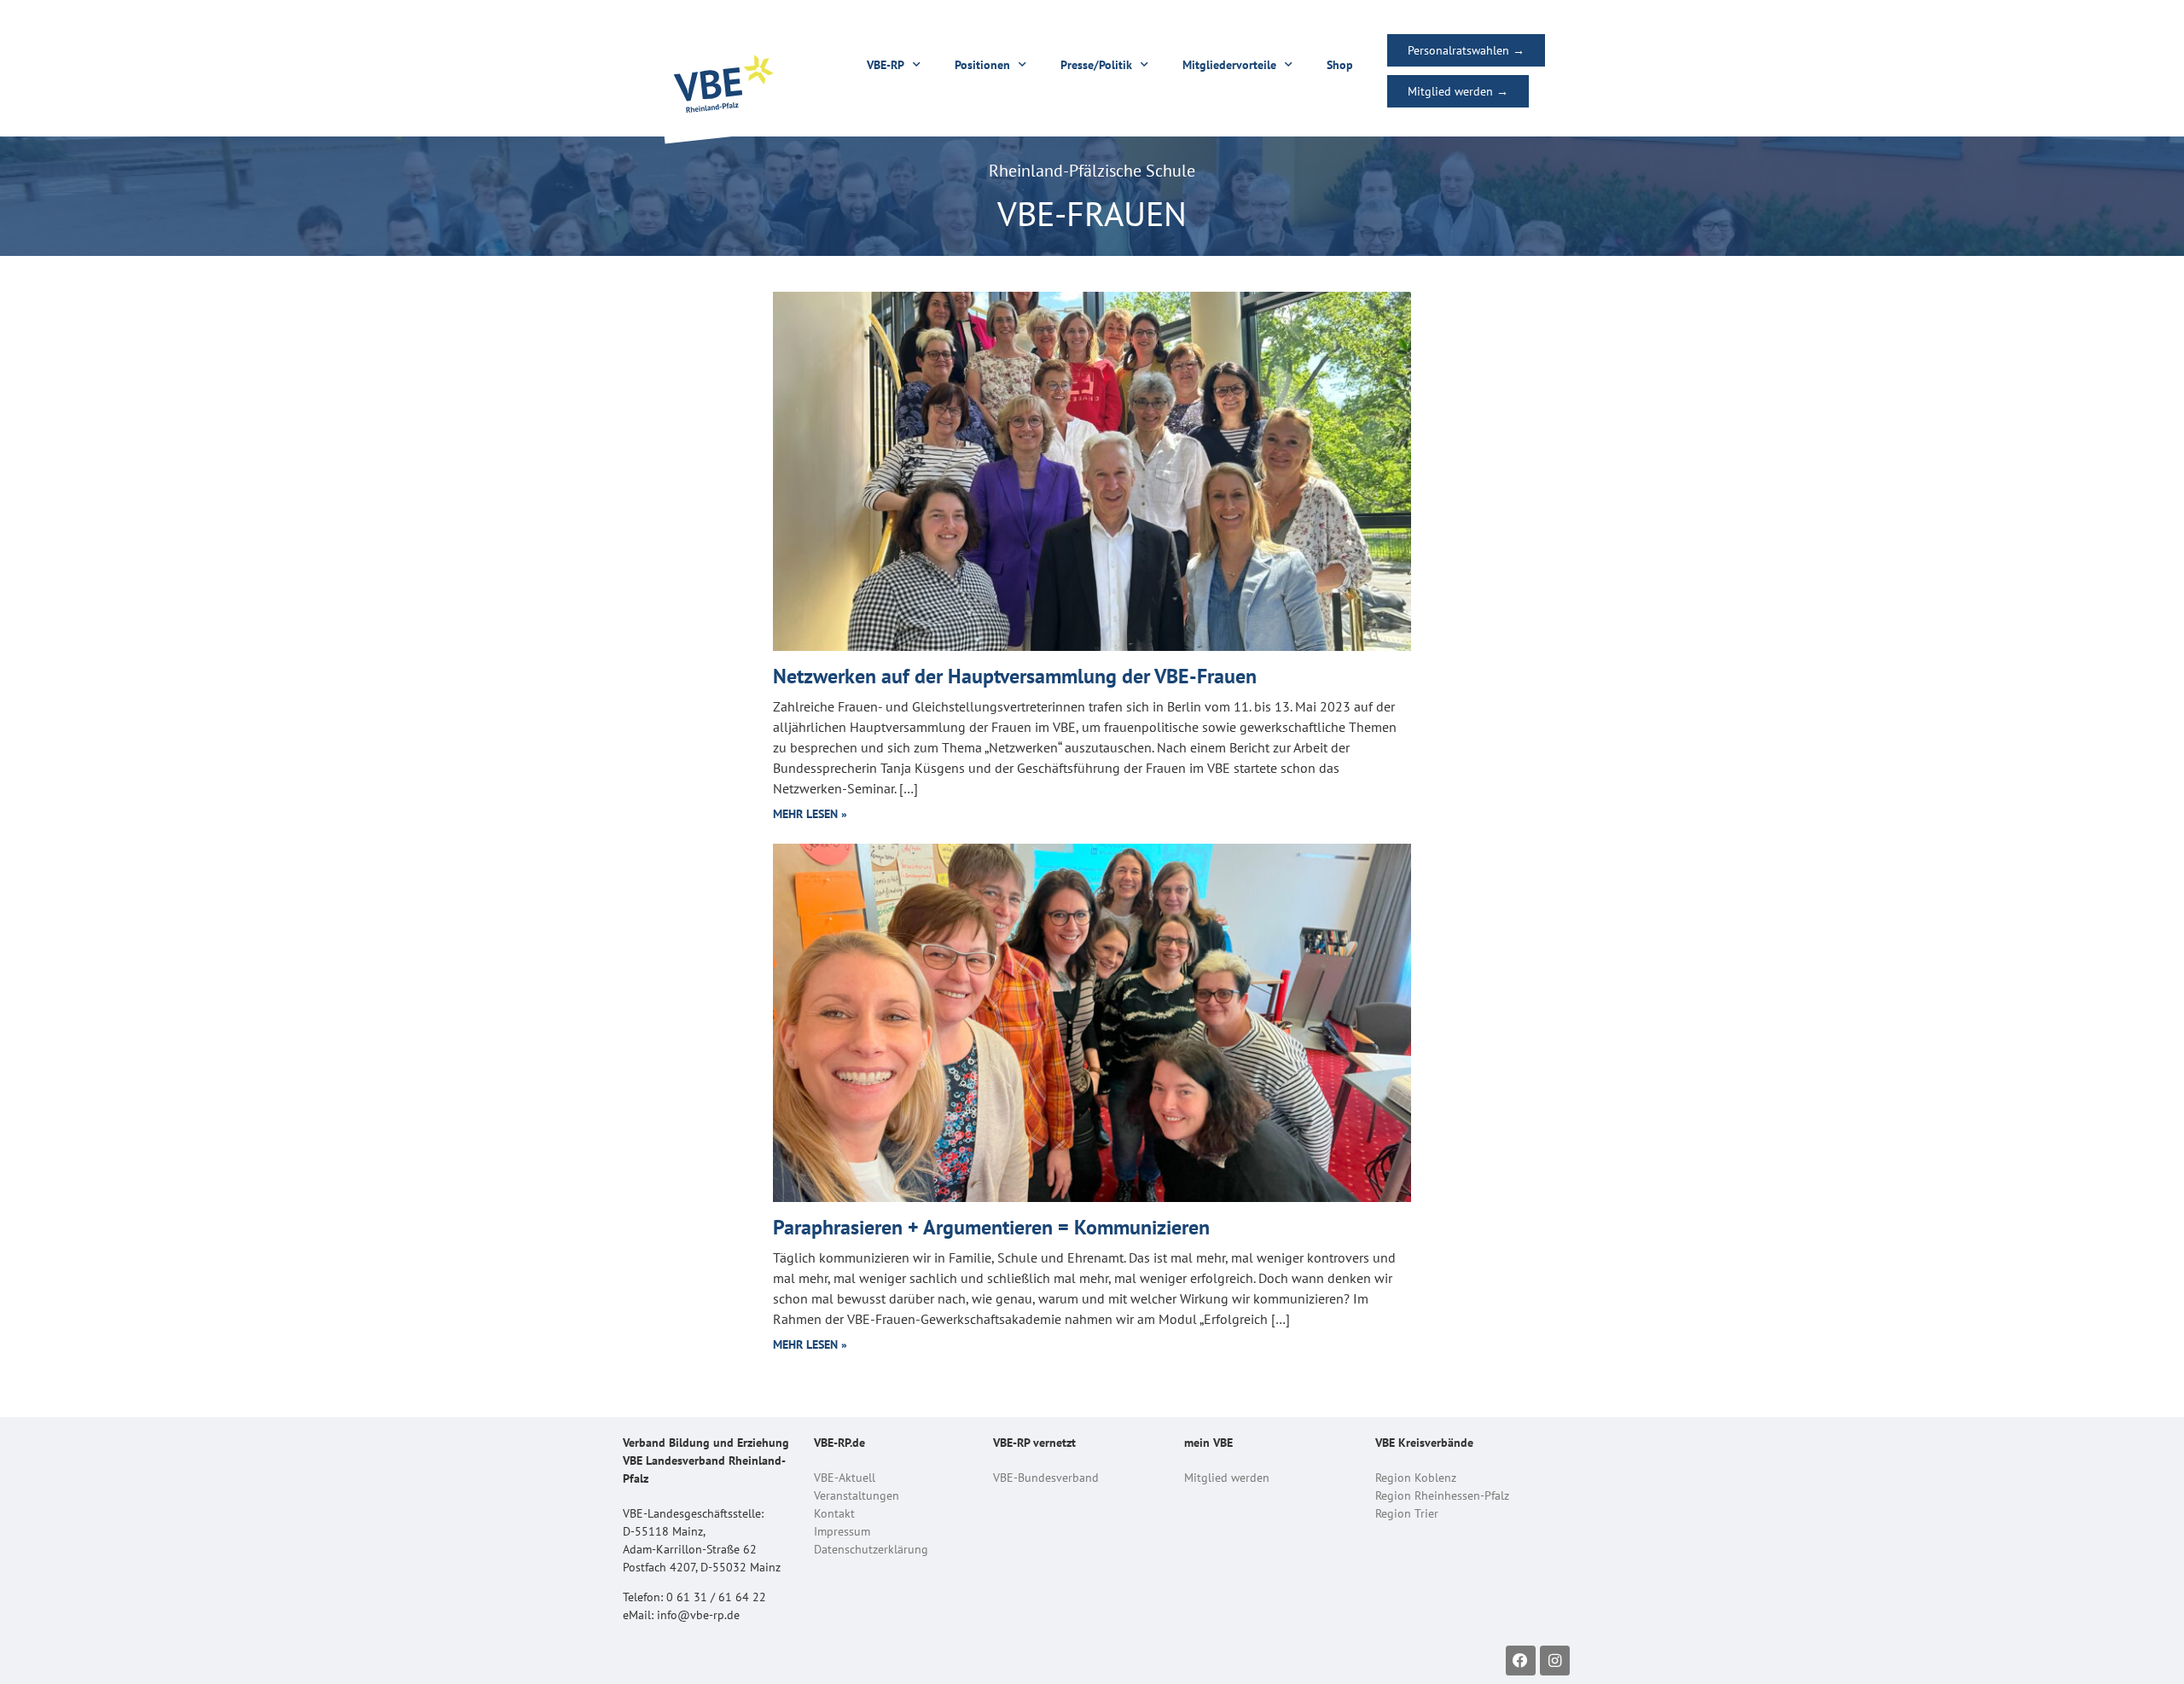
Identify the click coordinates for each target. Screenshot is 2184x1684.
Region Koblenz (1416, 1478)
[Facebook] (1521, 1661)
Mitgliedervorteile (1229, 65)
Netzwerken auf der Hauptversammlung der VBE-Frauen (1015, 676)
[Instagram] (1555, 1661)
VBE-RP (886, 65)
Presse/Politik (1096, 65)
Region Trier (1407, 1513)
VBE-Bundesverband (1046, 1478)
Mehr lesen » (810, 814)
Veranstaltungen (857, 1495)
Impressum (842, 1531)
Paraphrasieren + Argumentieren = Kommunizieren (991, 1227)
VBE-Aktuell (845, 1478)
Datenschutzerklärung (871, 1549)
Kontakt (834, 1513)
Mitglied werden (1227, 1478)
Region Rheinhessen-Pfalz (1442, 1495)
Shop (1340, 65)
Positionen (982, 65)
